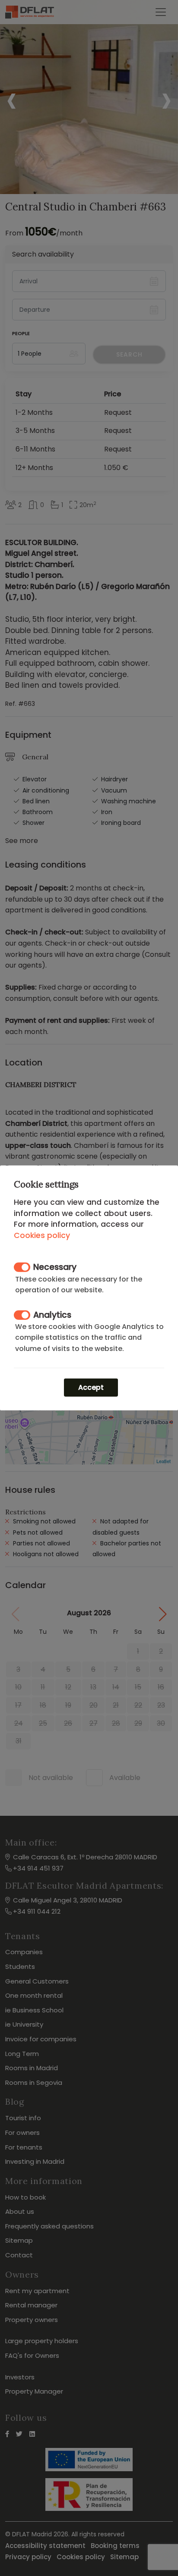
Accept (91, 1387)
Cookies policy (42, 1235)
